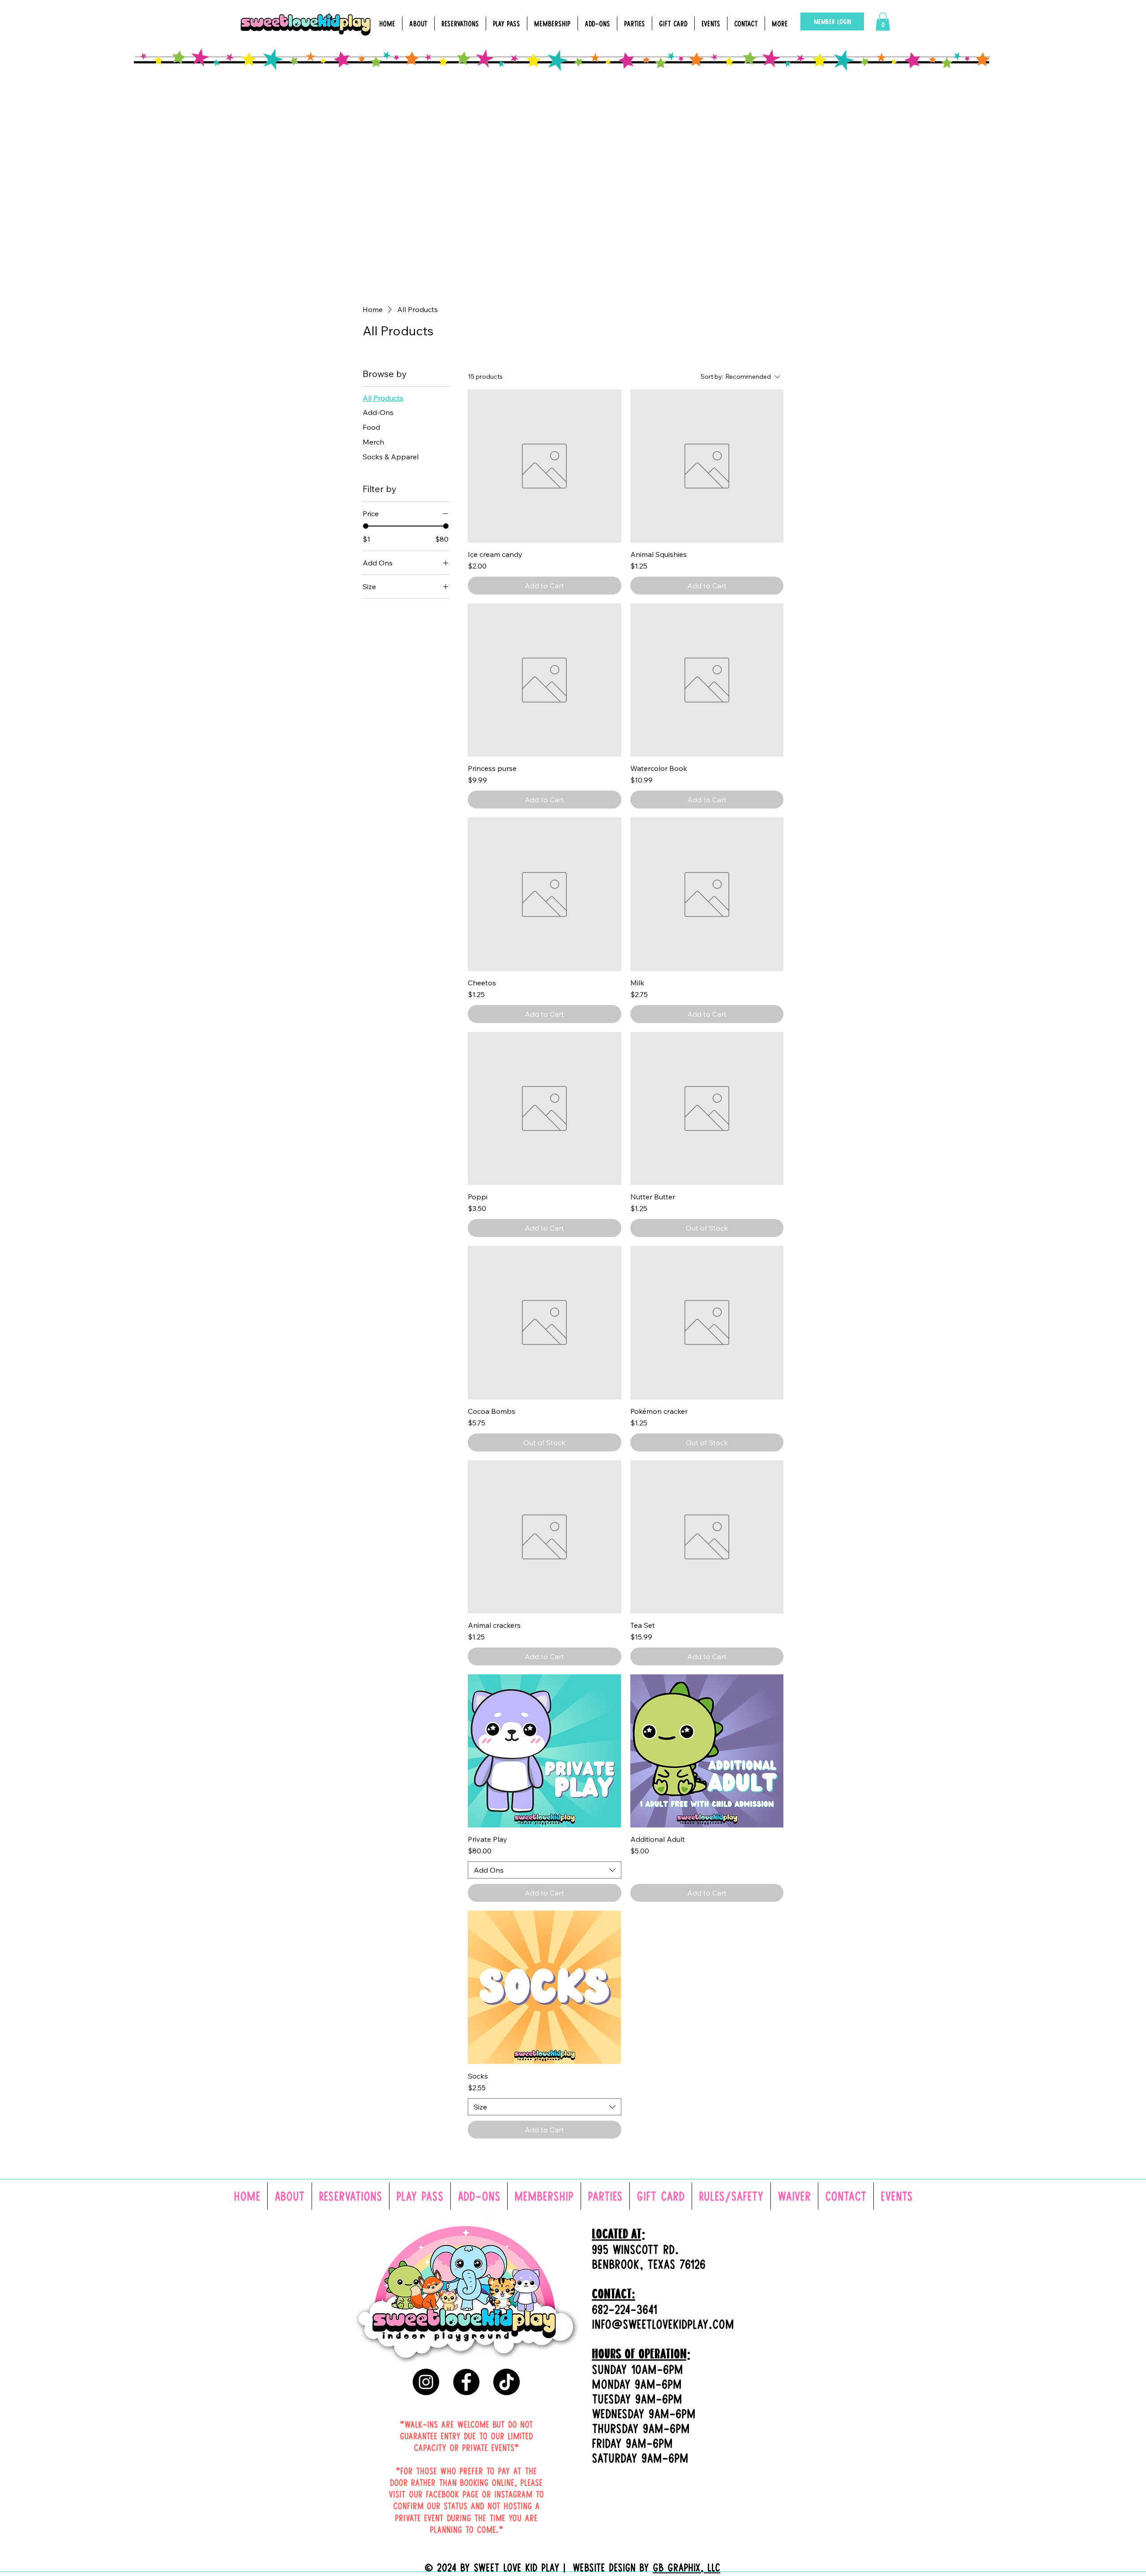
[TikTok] (507, 2382)
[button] (883, 22)
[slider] (366, 526)
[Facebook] (466, 2382)
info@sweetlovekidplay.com (663, 2324)
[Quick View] (544, 466)
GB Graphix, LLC (686, 2567)
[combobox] (544, 1870)
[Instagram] (426, 2382)
